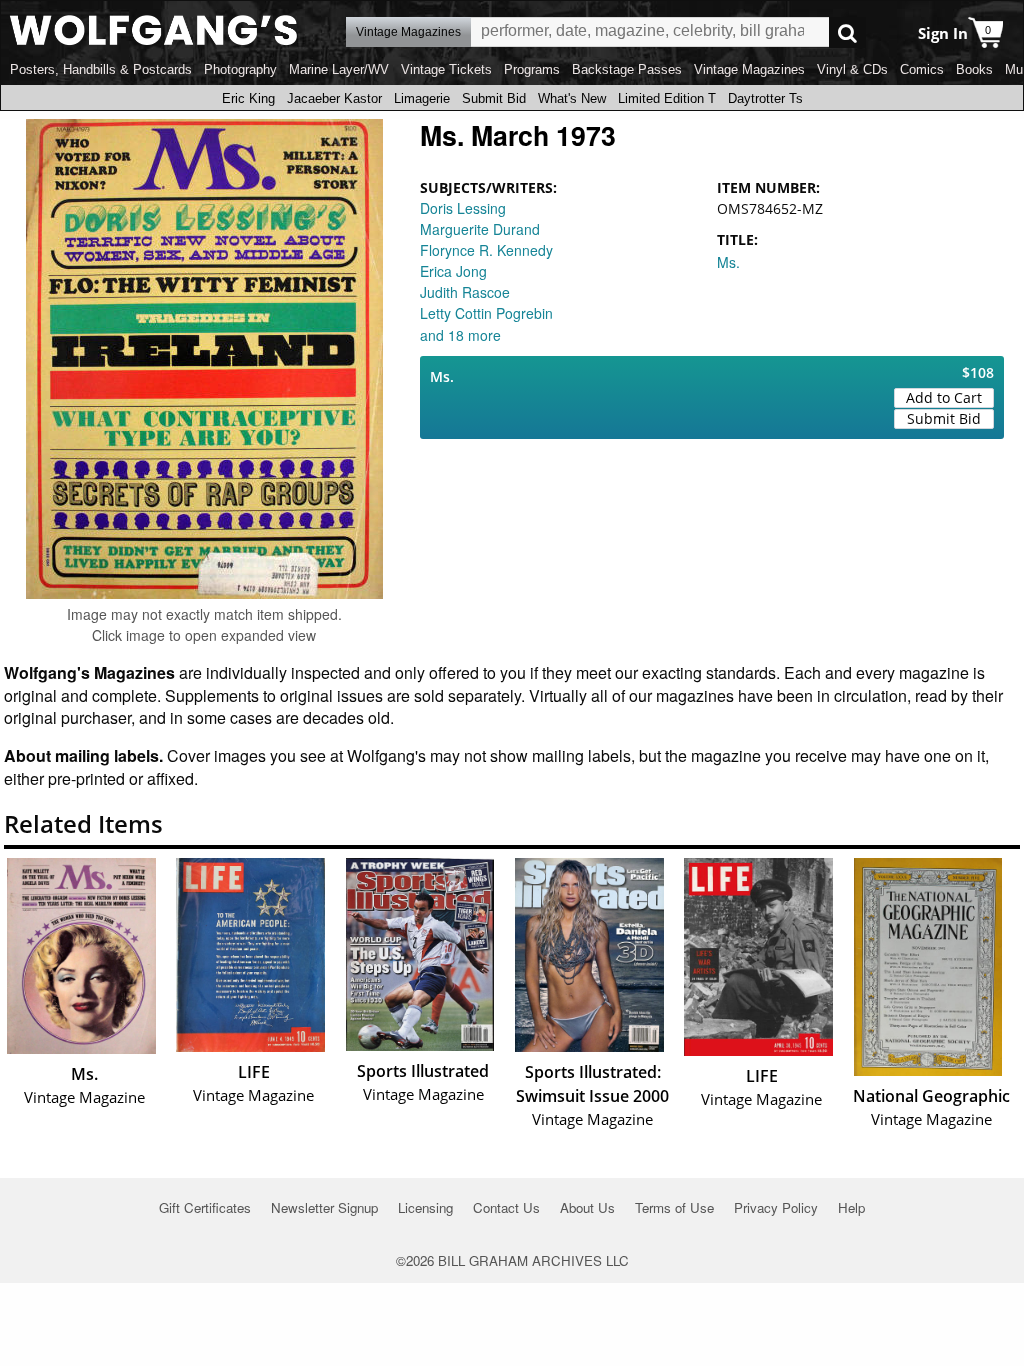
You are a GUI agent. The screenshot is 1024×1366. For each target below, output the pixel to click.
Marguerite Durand (480, 229)
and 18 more (460, 335)
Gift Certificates (205, 1207)
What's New (572, 98)
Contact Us (506, 1207)
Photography (240, 69)
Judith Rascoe (465, 292)
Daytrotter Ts (765, 98)
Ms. (728, 262)
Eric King (248, 98)
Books (974, 69)
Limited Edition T (667, 98)
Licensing (425, 1207)
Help (851, 1207)
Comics (922, 69)
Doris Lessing (463, 208)
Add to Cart (944, 397)
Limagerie (422, 98)
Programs (532, 69)
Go (847, 32)
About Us (587, 1207)
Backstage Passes (627, 69)
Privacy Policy (776, 1207)
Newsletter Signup (324, 1207)
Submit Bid (494, 98)
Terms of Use (674, 1207)
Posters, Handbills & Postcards (101, 69)
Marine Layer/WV (339, 69)
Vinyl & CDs (852, 69)
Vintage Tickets (446, 69)
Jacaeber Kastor (334, 98)
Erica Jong (453, 271)
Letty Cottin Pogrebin (486, 313)
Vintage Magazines (749, 69)
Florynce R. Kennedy (486, 250)
